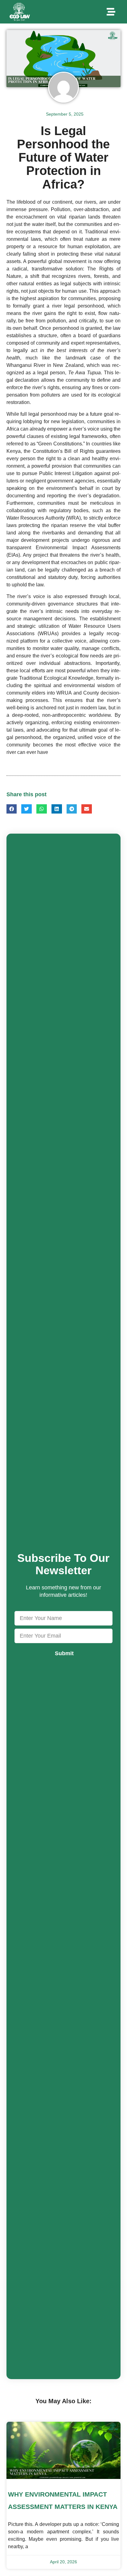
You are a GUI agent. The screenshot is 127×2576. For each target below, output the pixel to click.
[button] (111, 12)
